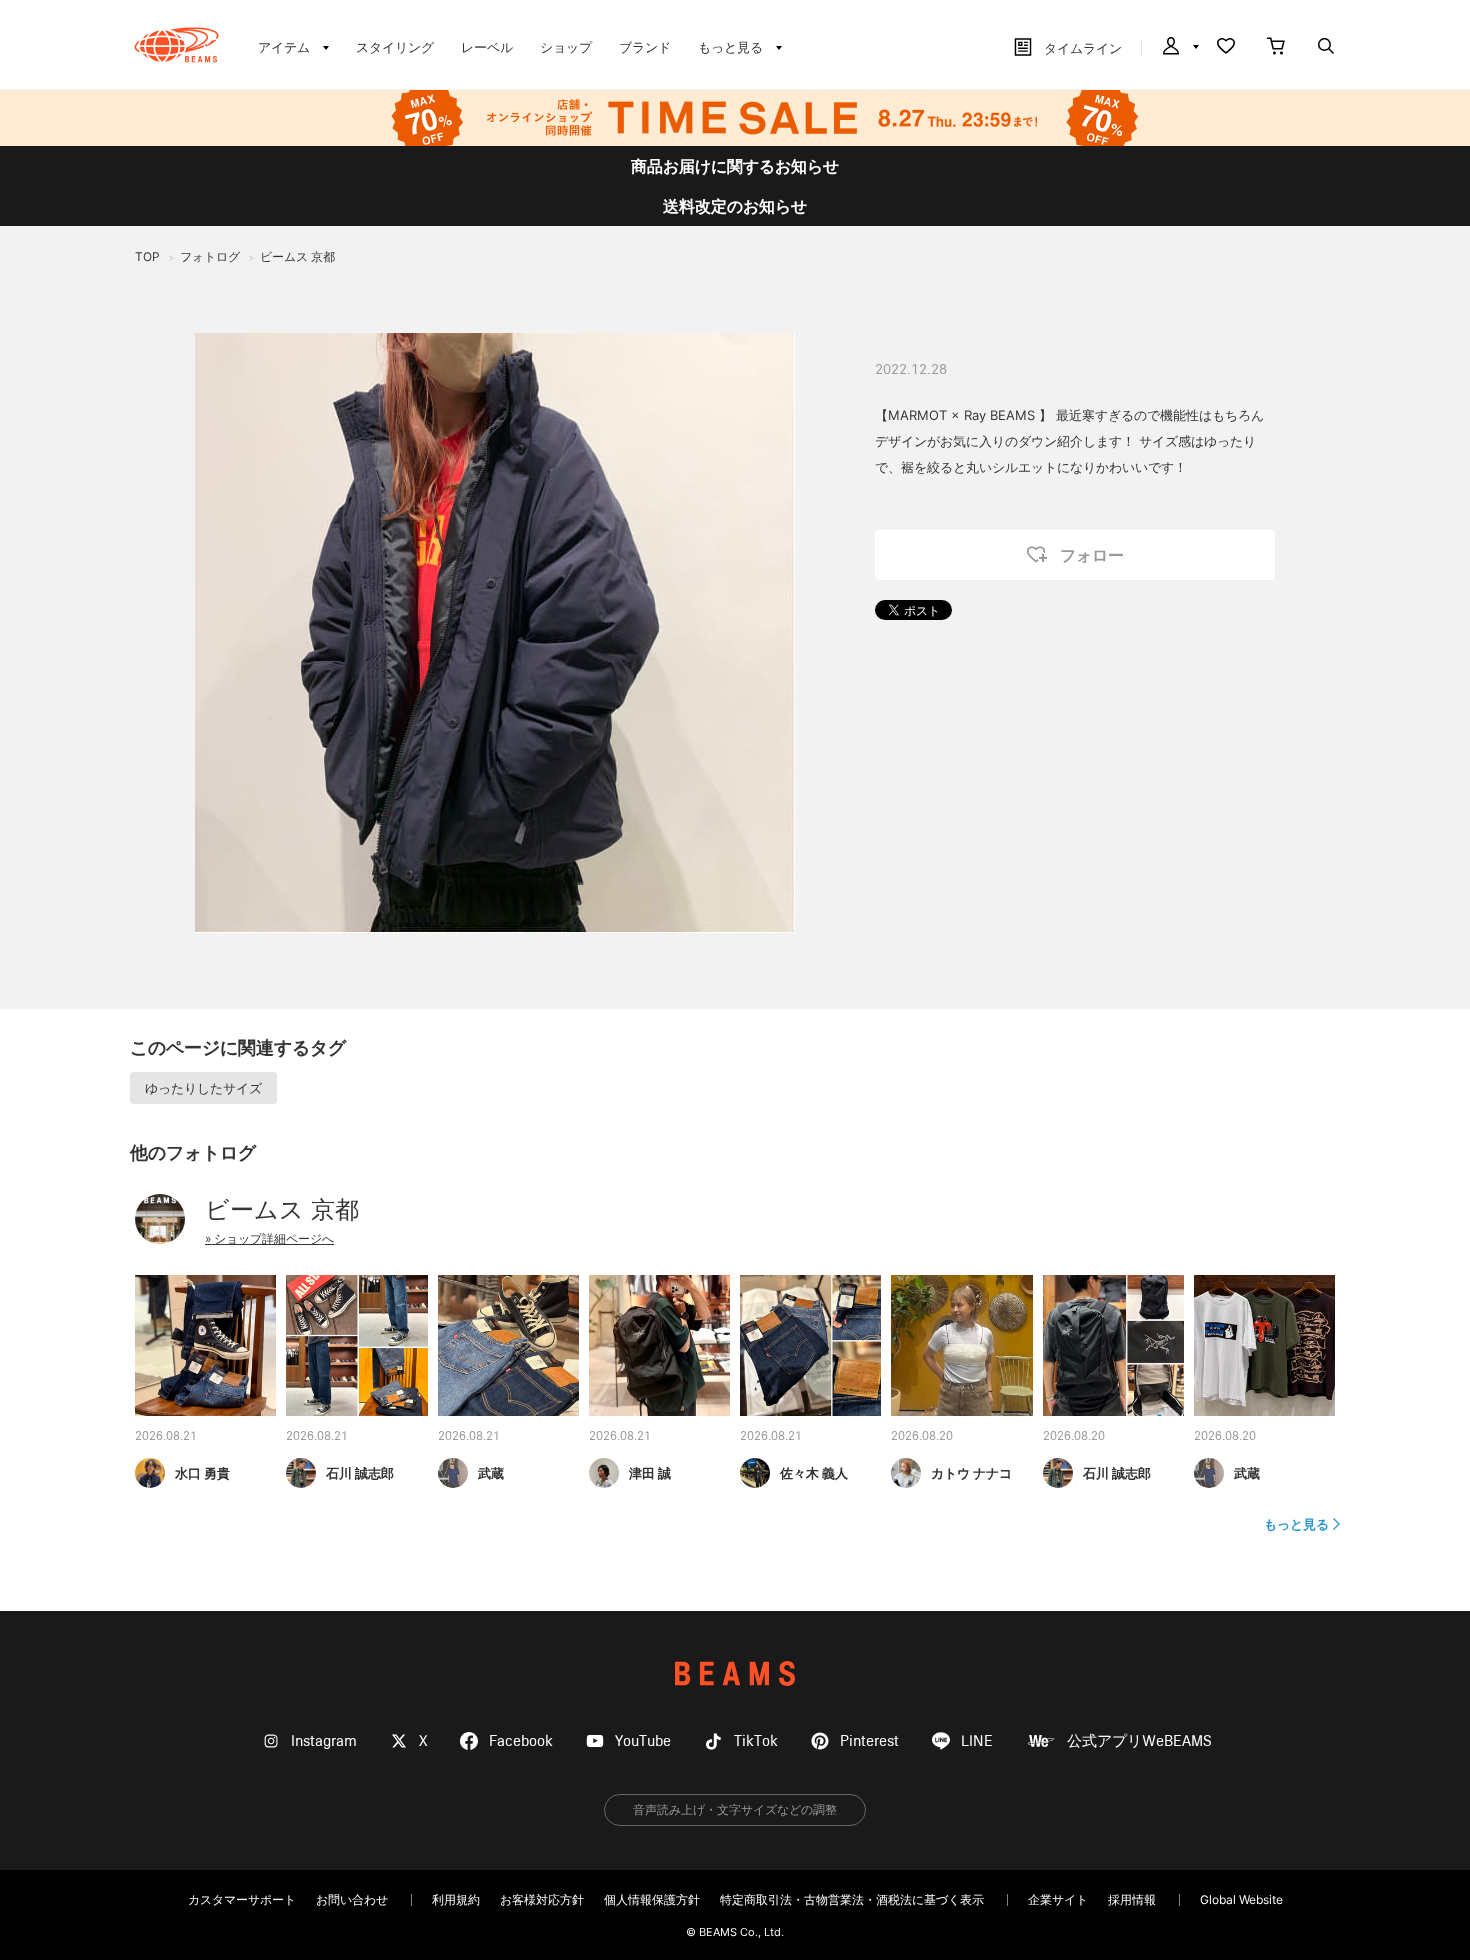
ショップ (566, 47)
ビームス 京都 (282, 1209)
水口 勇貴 (202, 1473)
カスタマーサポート (242, 1899)
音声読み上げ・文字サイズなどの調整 (735, 1809)
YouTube (643, 1741)
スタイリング (395, 47)
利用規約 (456, 1899)
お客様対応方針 (542, 1899)
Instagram (324, 1741)
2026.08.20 (922, 1437)
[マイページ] (1179, 48)
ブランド (645, 47)
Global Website (1241, 1899)
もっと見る (1296, 1524)
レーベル (487, 47)
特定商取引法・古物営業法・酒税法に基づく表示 (852, 1899)
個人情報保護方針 (652, 1899)
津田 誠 (650, 1473)
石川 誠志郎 (360, 1473)
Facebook (521, 1741)
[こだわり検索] (1326, 48)
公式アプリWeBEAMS (1139, 1741)
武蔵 (491, 1473)
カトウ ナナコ (971, 1473)
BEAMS (735, 1673)
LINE (977, 1741)
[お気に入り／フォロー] (1226, 48)
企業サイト (1058, 1899)
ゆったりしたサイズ (203, 1088)
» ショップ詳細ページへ (269, 1238)
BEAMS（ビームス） (176, 45)
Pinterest (869, 1741)
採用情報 (1132, 1899)
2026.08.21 (166, 1437)
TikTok (756, 1741)
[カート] (1276, 48)
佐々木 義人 (814, 1473)
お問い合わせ (352, 1899)
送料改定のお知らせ (735, 206)
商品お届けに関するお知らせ (735, 166)
